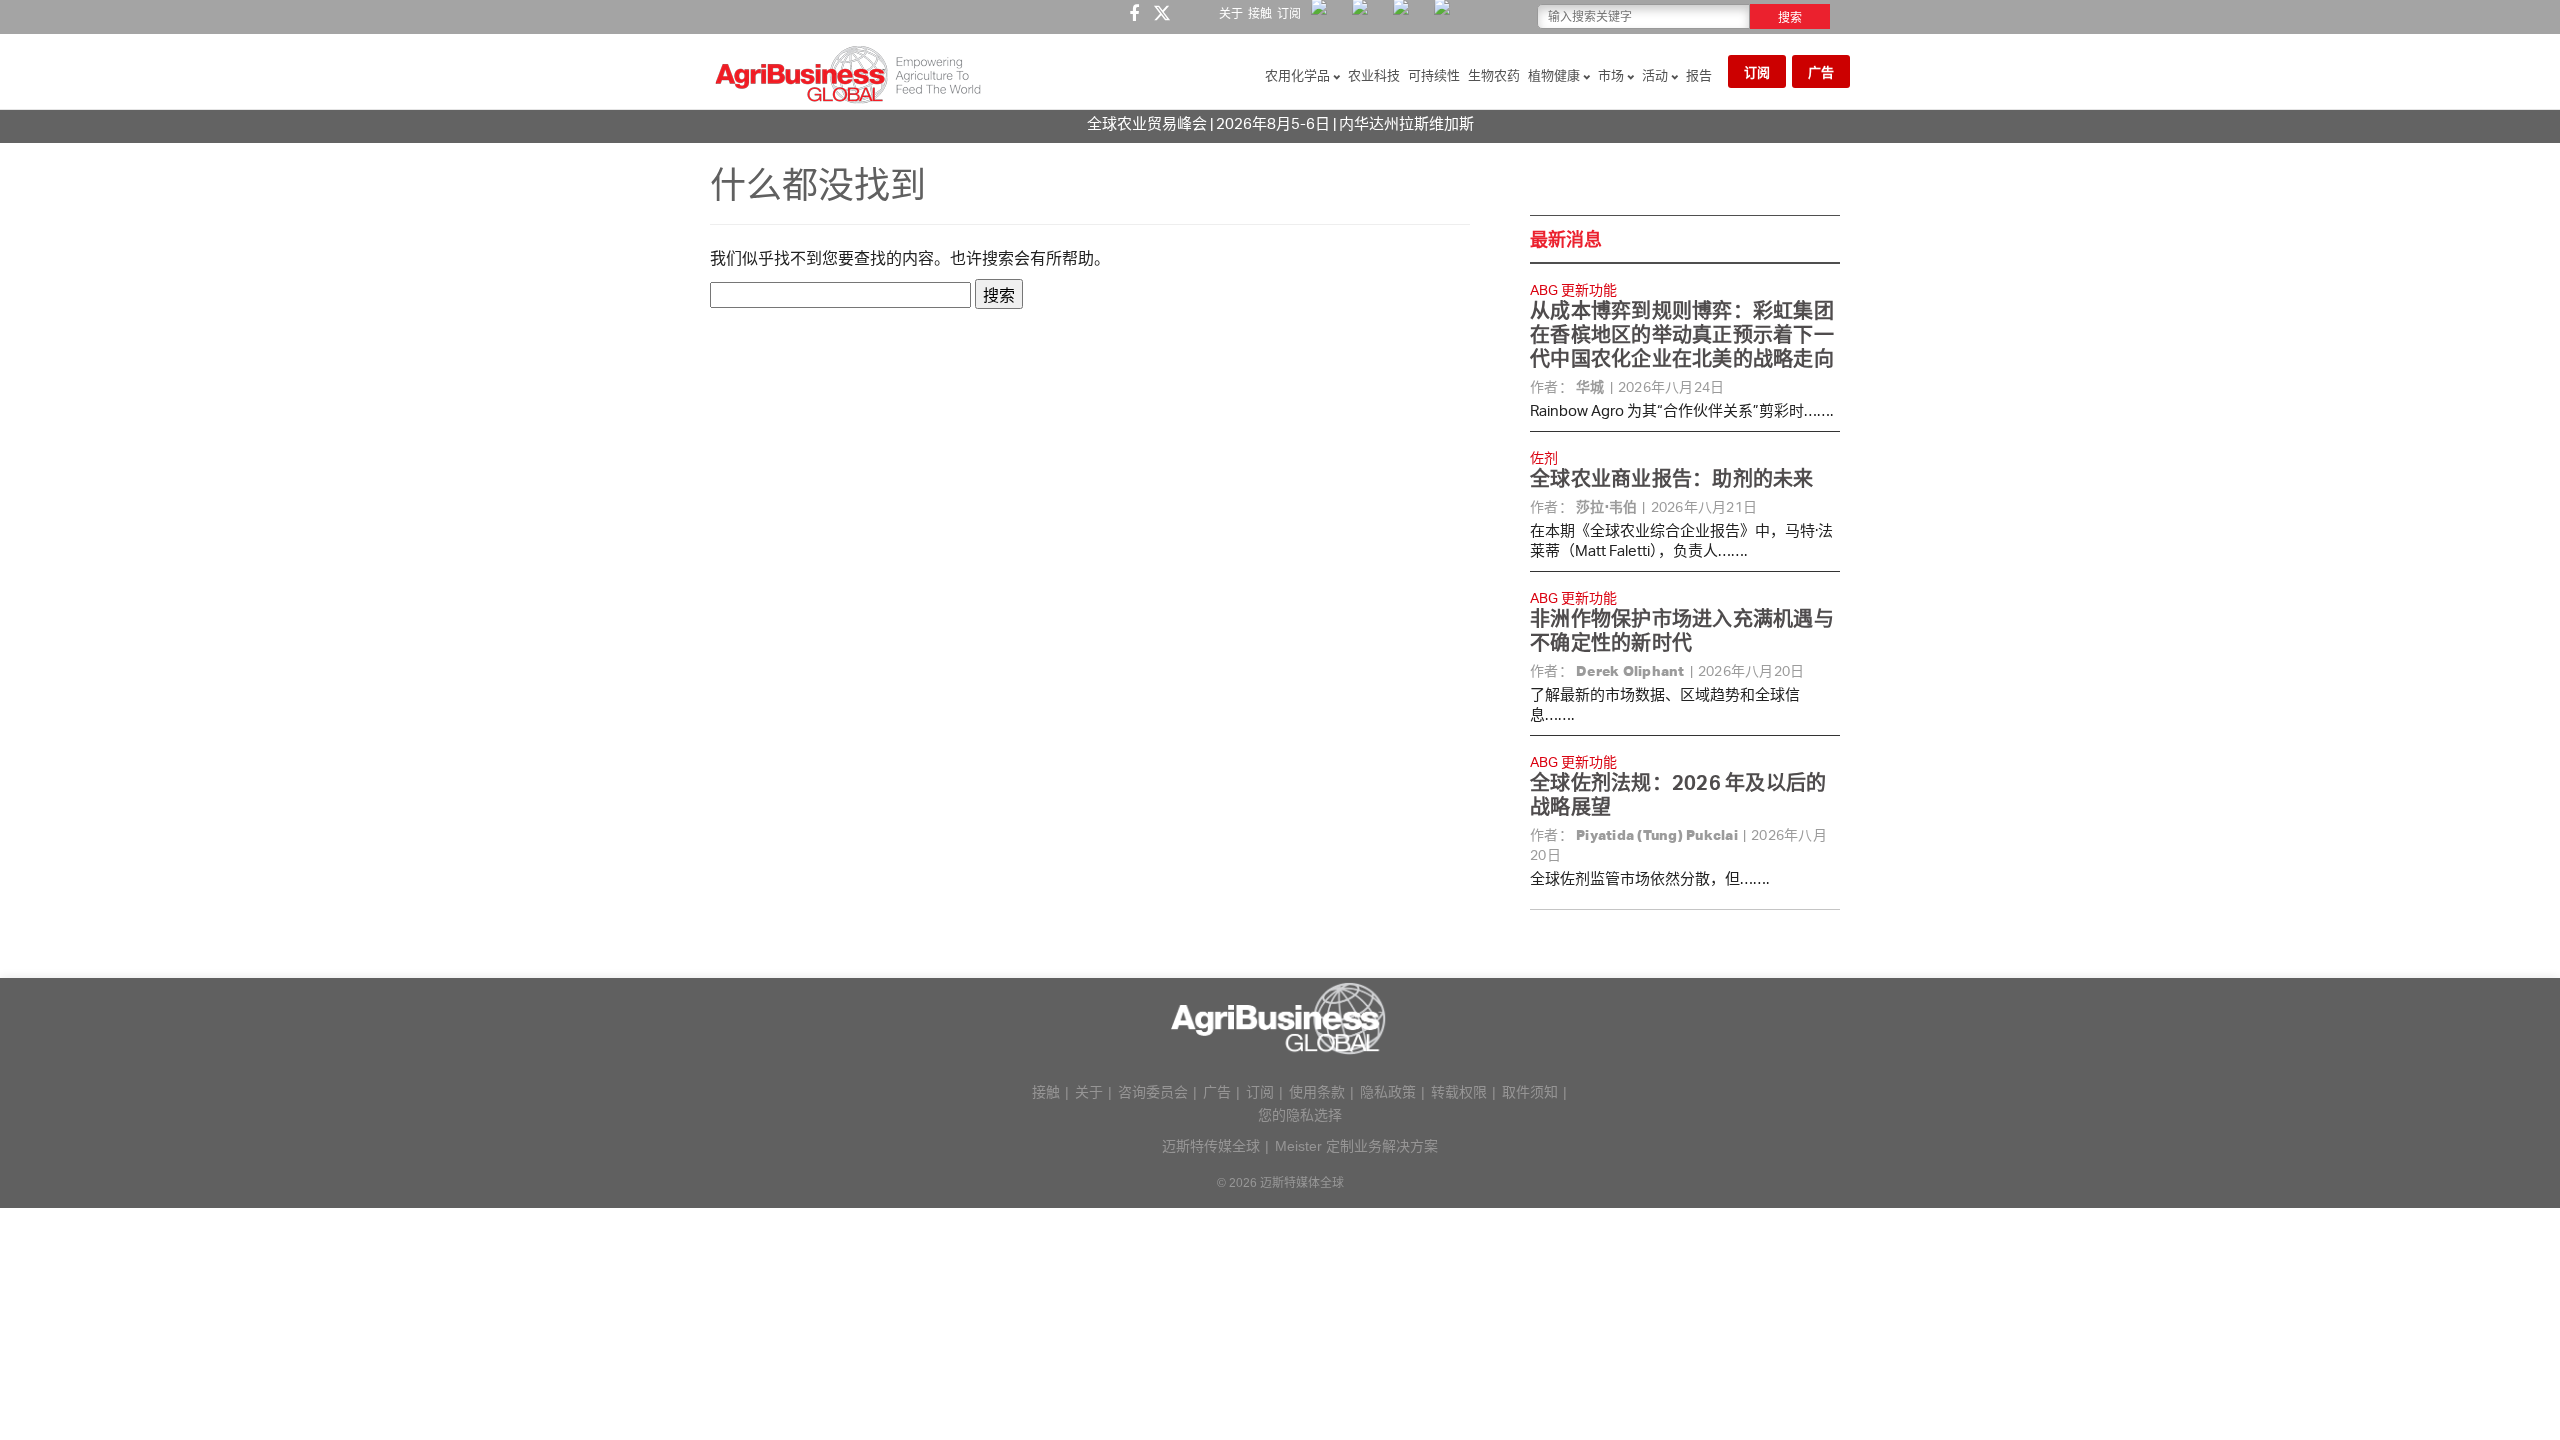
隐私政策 (1388, 1092)
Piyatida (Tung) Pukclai (1657, 835)
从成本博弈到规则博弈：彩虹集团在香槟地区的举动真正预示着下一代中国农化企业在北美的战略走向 (1682, 334)
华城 (1590, 387)
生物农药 (1494, 75)
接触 (1260, 13)
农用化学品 (1299, 75)
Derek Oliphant (1630, 671)
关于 (1231, 13)
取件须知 (1530, 1092)
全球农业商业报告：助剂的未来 (1672, 478)
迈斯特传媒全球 (1211, 1146)
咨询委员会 (1153, 1092)
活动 (1656, 75)
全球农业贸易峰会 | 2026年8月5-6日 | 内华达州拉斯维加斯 (1280, 123)
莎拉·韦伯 (1606, 507)
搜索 (1790, 17)
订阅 (1289, 13)
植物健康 (1555, 75)
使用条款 (1317, 1092)
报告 (1699, 75)
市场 (1612, 75)
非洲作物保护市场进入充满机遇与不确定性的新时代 (1682, 630)
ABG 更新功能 (1573, 289)
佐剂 (1544, 457)
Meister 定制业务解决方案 (1356, 1146)
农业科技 (1374, 75)
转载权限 (1459, 1092)
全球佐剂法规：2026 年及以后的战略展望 (1678, 794)
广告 (1821, 72)
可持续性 (1434, 75)
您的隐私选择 (1300, 1115)
